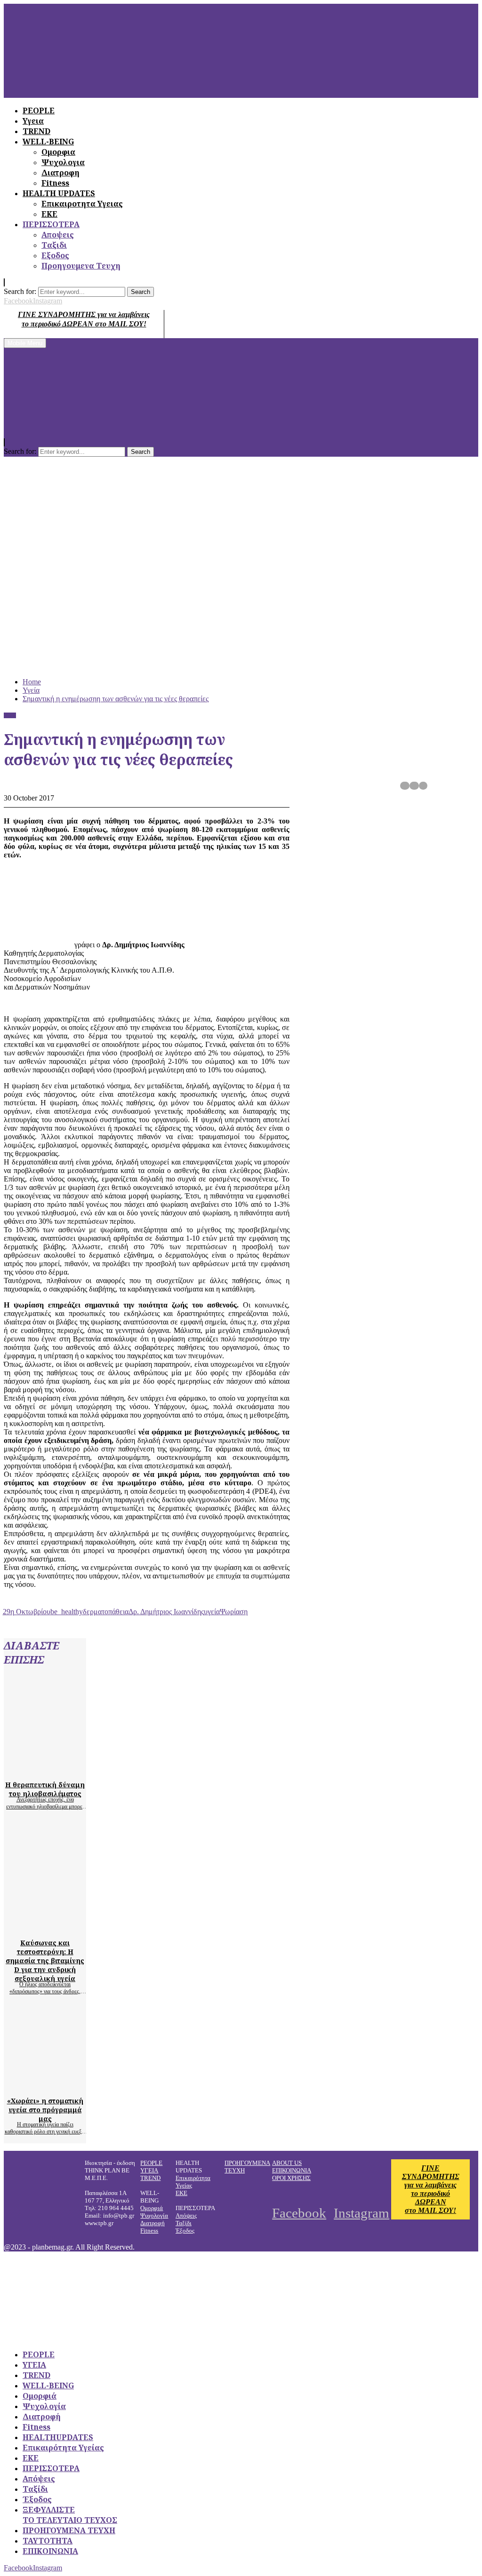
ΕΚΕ (49, 214)
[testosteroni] (93, 1926)
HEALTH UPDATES (59, 193)
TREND (150, 2178)
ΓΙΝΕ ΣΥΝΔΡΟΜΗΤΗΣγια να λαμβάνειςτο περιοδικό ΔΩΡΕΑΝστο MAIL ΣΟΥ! (431, 2189)
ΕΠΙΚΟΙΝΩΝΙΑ (292, 2170)
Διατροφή (153, 2223)
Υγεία (10, 715)
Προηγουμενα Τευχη (81, 266)
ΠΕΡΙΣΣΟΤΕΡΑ (51, 224)
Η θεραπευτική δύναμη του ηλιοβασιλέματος (45, 1789)
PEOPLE (151, 2163)
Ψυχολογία (154, 2215)
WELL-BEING (48, 2386)
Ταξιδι (54, 245)
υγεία (212, 1612)
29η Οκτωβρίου (27, 1612)
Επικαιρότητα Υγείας (63, 2448)
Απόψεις (186, 2215)
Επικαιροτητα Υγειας (82, 204)
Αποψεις (58, 235)
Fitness (55, 183)
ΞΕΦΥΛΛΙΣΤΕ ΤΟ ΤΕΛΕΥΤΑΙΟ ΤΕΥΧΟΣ (70, 2515)
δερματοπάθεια (106, 1612)
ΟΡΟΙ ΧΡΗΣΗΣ (291, 2178)
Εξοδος (55, 255)
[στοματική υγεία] (93, 2084)
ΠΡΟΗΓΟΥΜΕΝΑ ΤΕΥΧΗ (69, 2530)
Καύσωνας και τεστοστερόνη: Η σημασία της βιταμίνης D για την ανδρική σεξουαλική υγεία (45, 1961)
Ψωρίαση (234, 1612)
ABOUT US (287, 2163)
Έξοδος (185, 2231)
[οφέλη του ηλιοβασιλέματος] (93, 1768)
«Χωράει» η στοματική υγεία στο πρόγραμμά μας (45, 2110)
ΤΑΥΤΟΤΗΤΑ (48, 2541)
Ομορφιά (152, 2208)
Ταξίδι (184, 2223)
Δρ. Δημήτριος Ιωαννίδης (166, 1612)
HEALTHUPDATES (58, 2437)
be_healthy (67, 1612)
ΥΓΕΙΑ (149, 2170)
